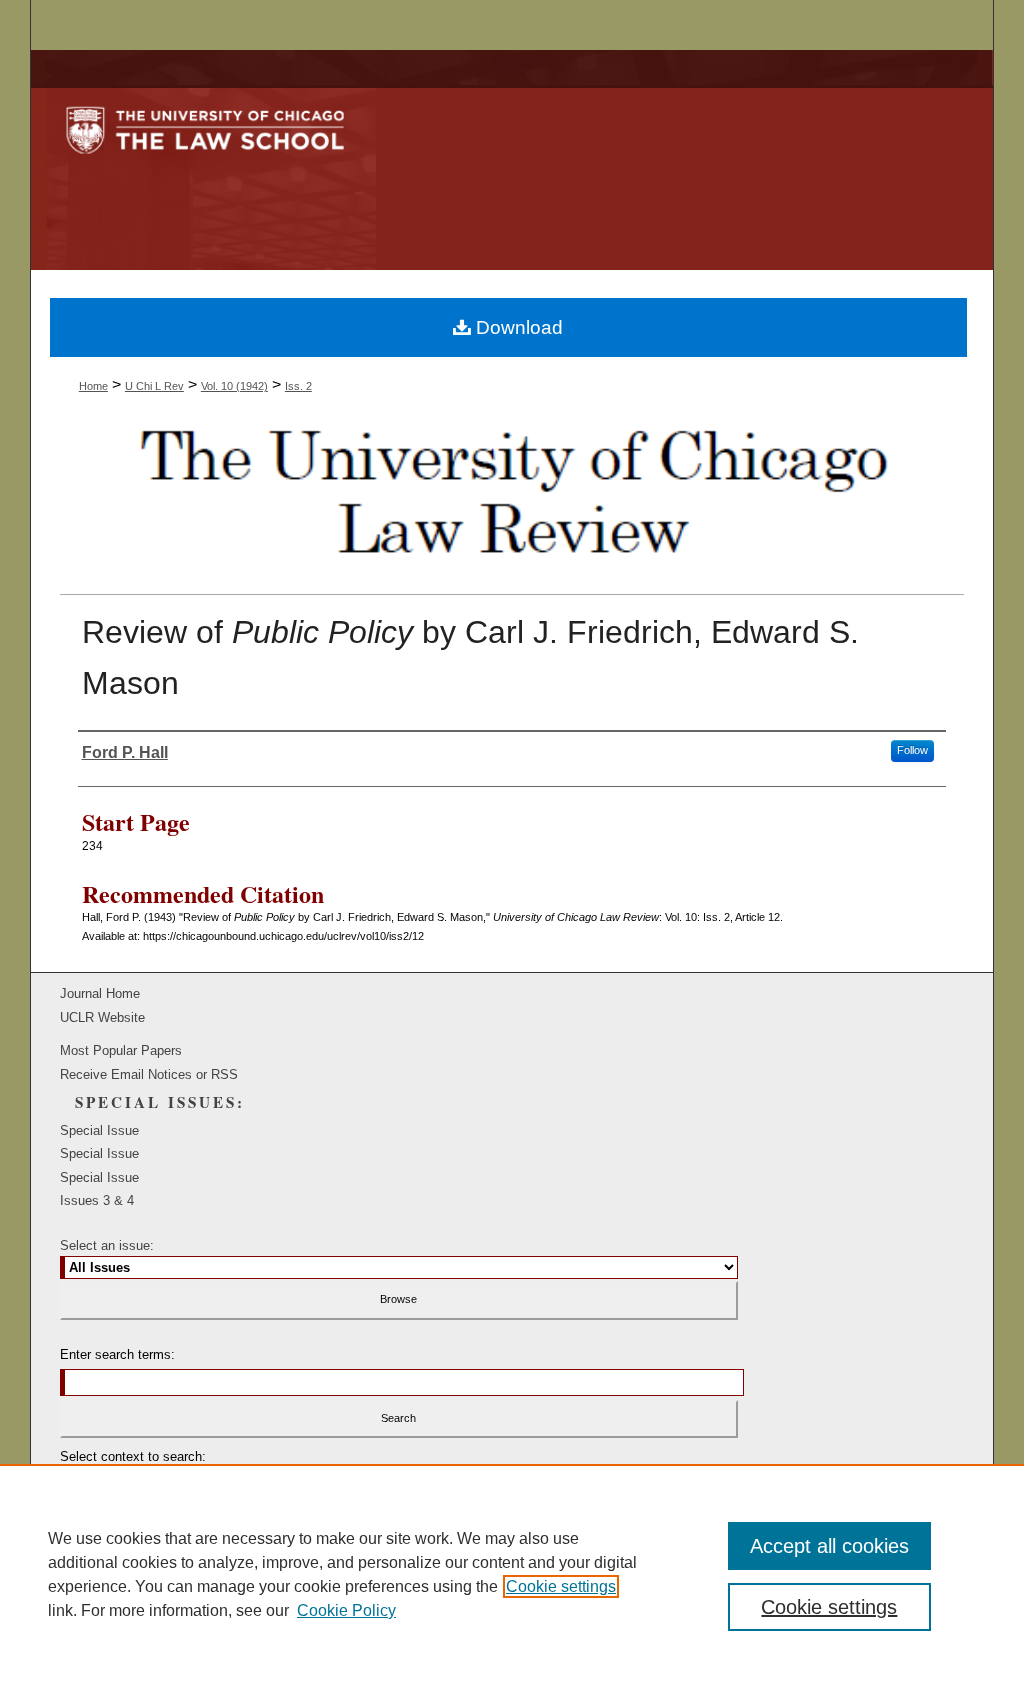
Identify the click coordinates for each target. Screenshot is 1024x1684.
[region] (512, 1574)
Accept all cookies (829, 1546)
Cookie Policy (346, 1610)
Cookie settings (561, 1586)
